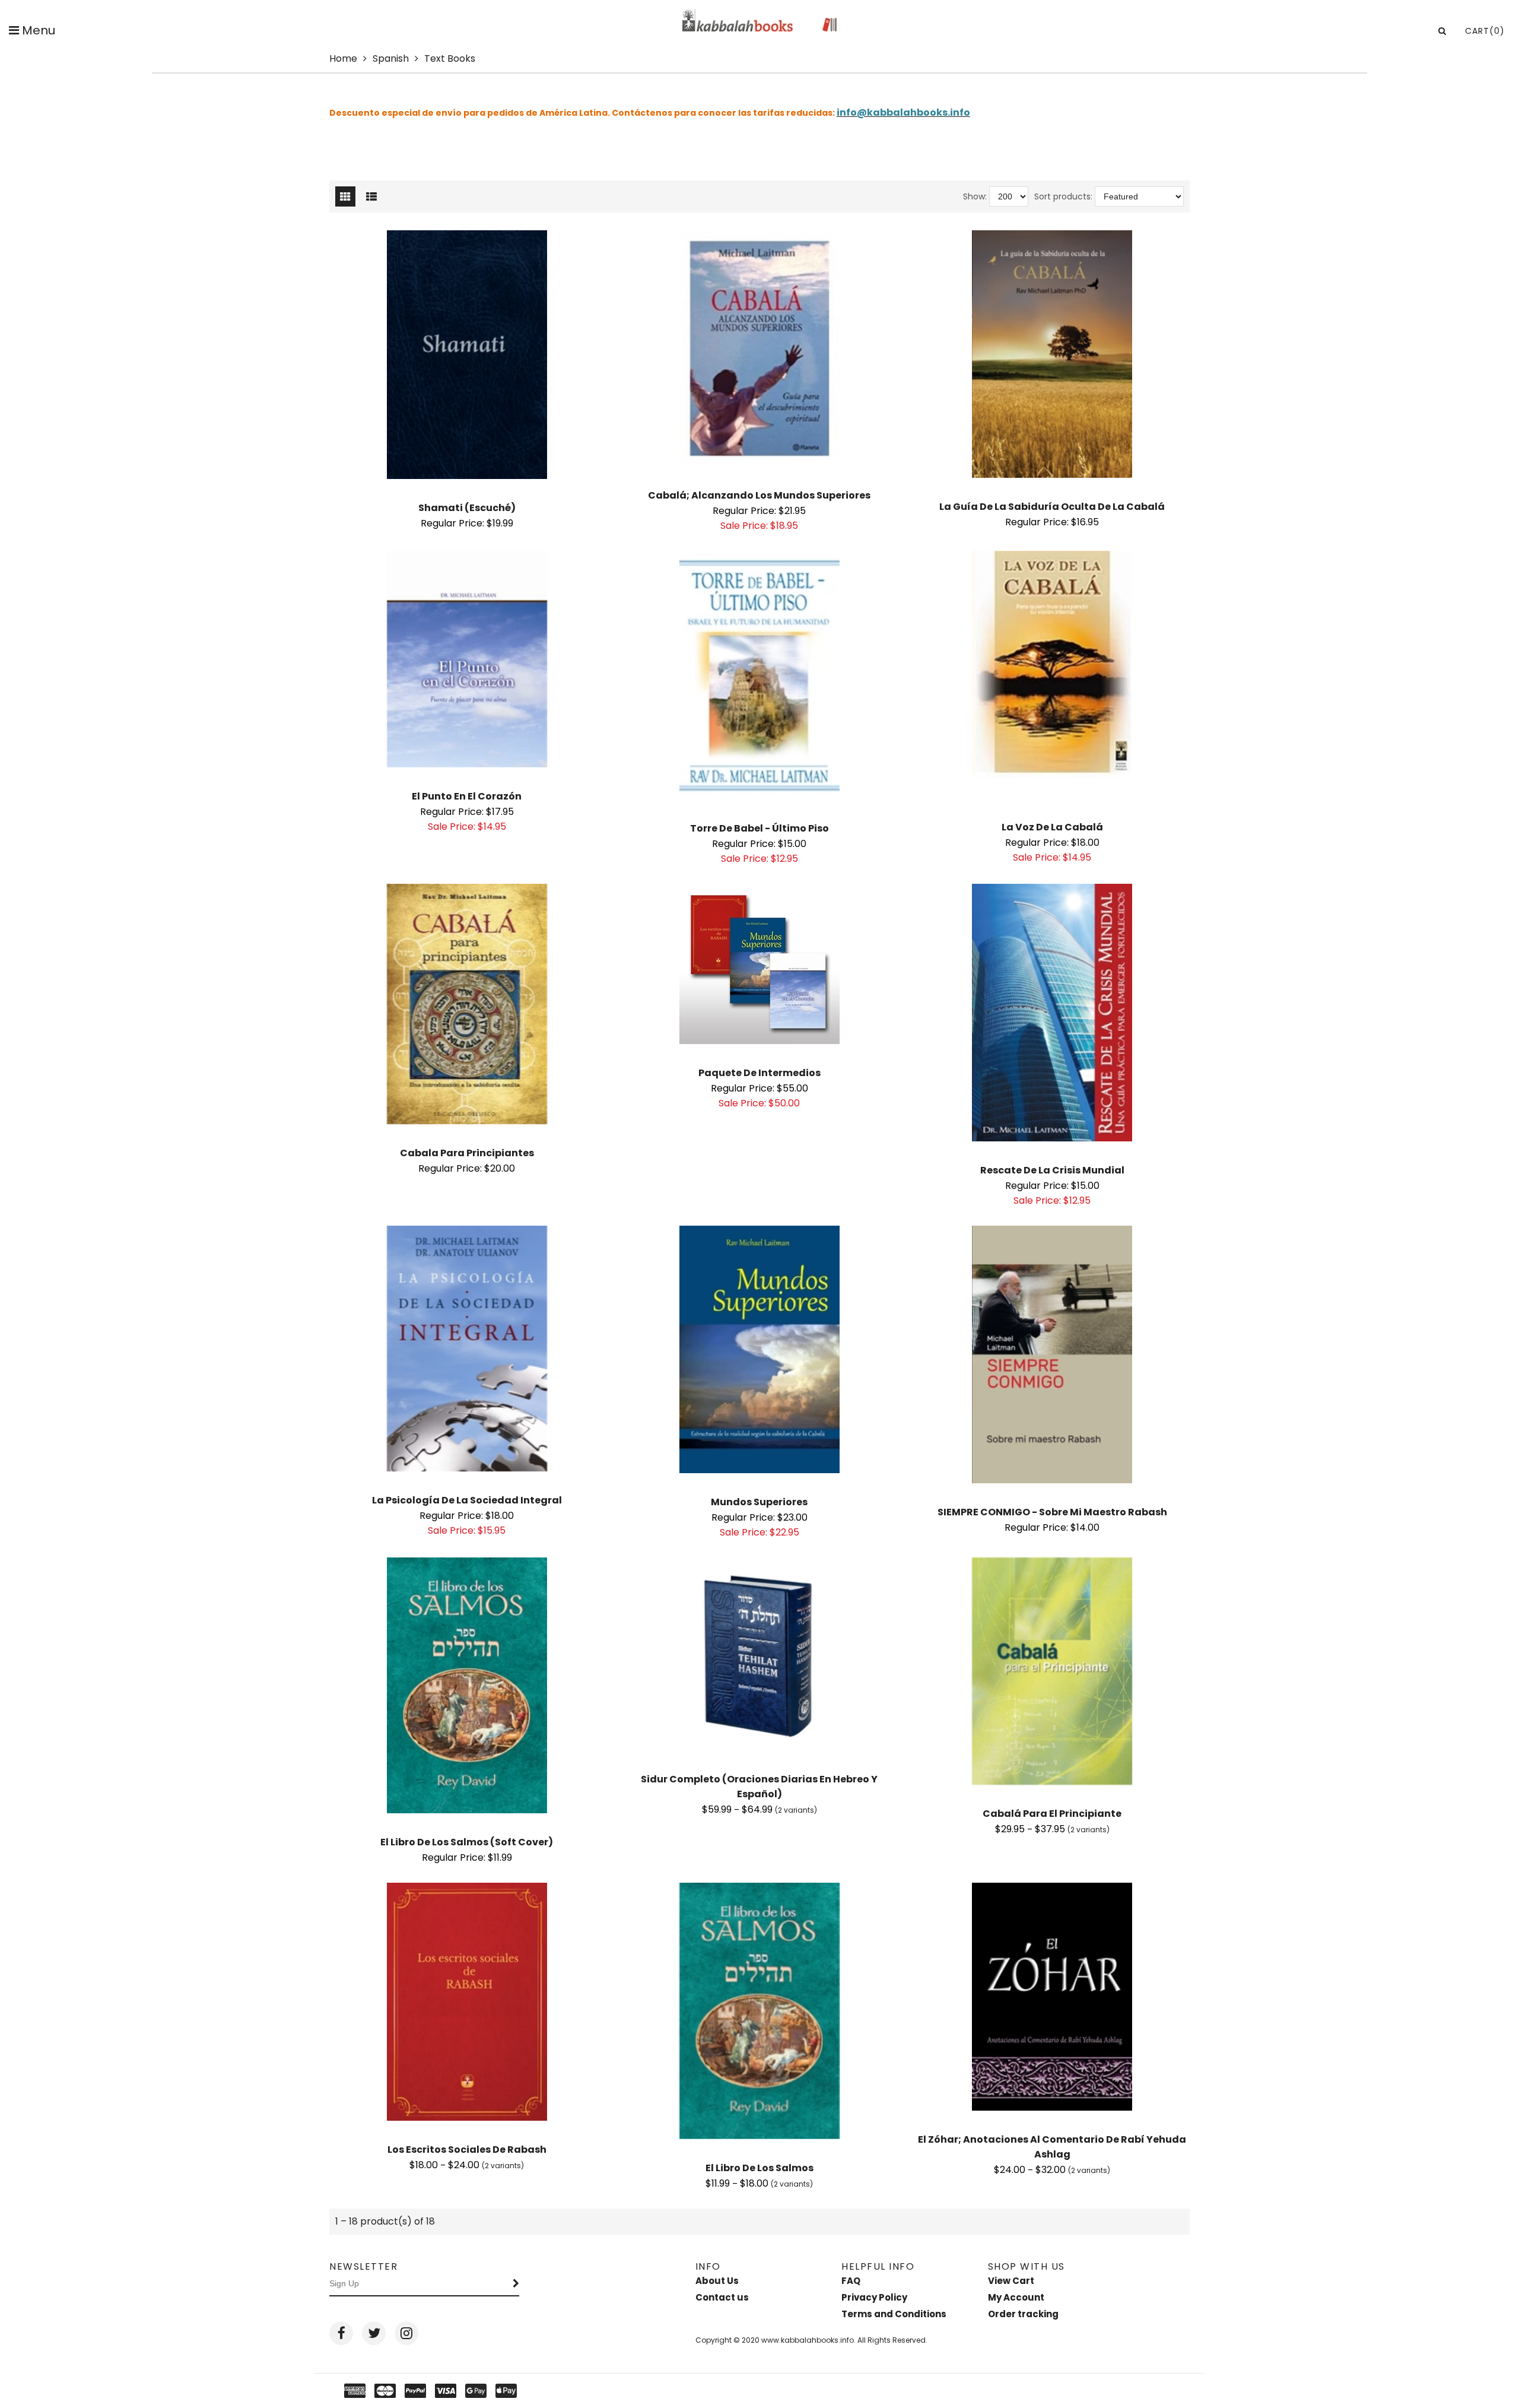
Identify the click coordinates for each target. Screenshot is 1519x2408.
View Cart (1011, 2281)
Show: (975, 196)
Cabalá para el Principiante (1052, 1814)
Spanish (391, 58)
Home (343, 58)
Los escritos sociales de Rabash (467, 2150)
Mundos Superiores (759, 1502)
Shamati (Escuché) (467, 508)
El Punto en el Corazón (467, 796)
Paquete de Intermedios (759, 1073)
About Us (717, 2281)
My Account (1016, 2297)
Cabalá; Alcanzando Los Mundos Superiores (759, 495)
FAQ (851, 2281)
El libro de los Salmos (759, 2168)
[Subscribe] (516, 2284)
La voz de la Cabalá (1052, 827)
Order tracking (1023, 2314)
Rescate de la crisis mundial (1052, 1170)
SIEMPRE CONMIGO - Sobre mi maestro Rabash (1052, 1512)
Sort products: (1063, 196)
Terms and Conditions (894, 2314)
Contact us (722, 2297)
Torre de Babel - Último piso (759, 828)
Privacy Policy (874, 2297)
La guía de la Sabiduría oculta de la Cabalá (1052, 507)
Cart (1485, 31)
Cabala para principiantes (467, 1153)
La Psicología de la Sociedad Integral (467, 1500)
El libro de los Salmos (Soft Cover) (467, 1842)
